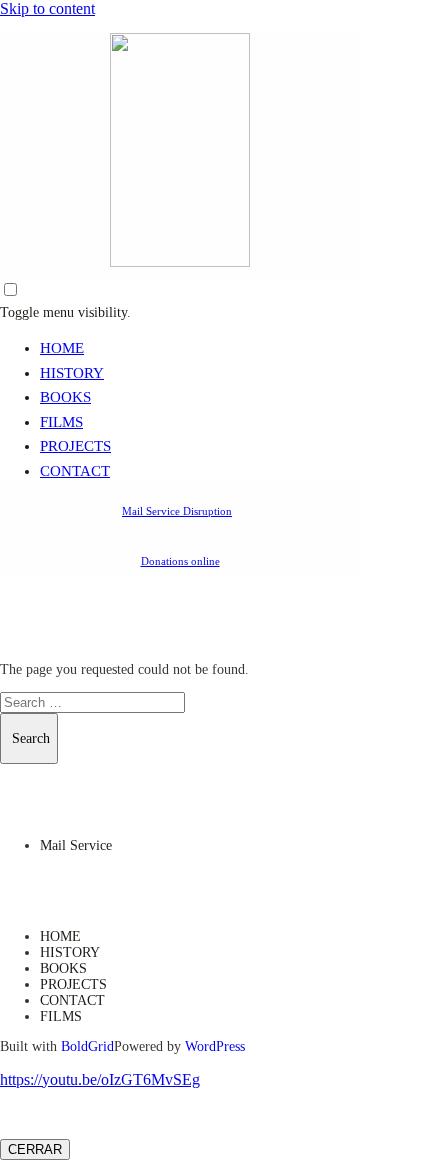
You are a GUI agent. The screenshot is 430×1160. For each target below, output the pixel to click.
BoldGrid (87, 1046)
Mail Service (76, 845)
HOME (62, 348)
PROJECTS (75, 446)
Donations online (180, 561)
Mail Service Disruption (177, 511)
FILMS (61, 422)
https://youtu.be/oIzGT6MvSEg (100, 1079)
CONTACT (75, 471)
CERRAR (35, 1149)
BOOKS (65, 397)
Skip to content (47, 8)
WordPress (215, 1046)
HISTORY (72, 373)
